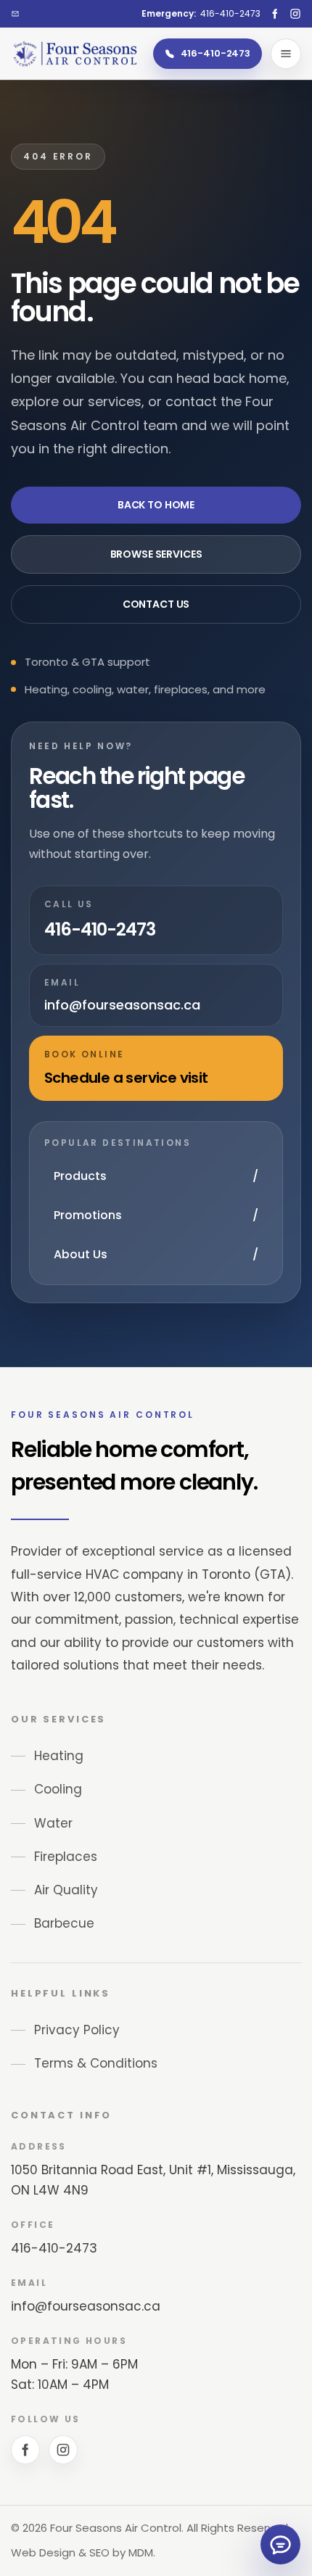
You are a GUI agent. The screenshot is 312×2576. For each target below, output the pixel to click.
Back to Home (156, 505)
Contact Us (156, 604)
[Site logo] (75, 53)
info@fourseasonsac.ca (86, 2306)
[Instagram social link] (295, 14)
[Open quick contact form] (280, 2544)
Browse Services (156, 554)
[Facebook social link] (275, 14)
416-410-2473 (54, 2248)
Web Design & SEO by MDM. (83, 2552)
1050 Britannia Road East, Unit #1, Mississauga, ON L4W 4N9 (153, 2180)
